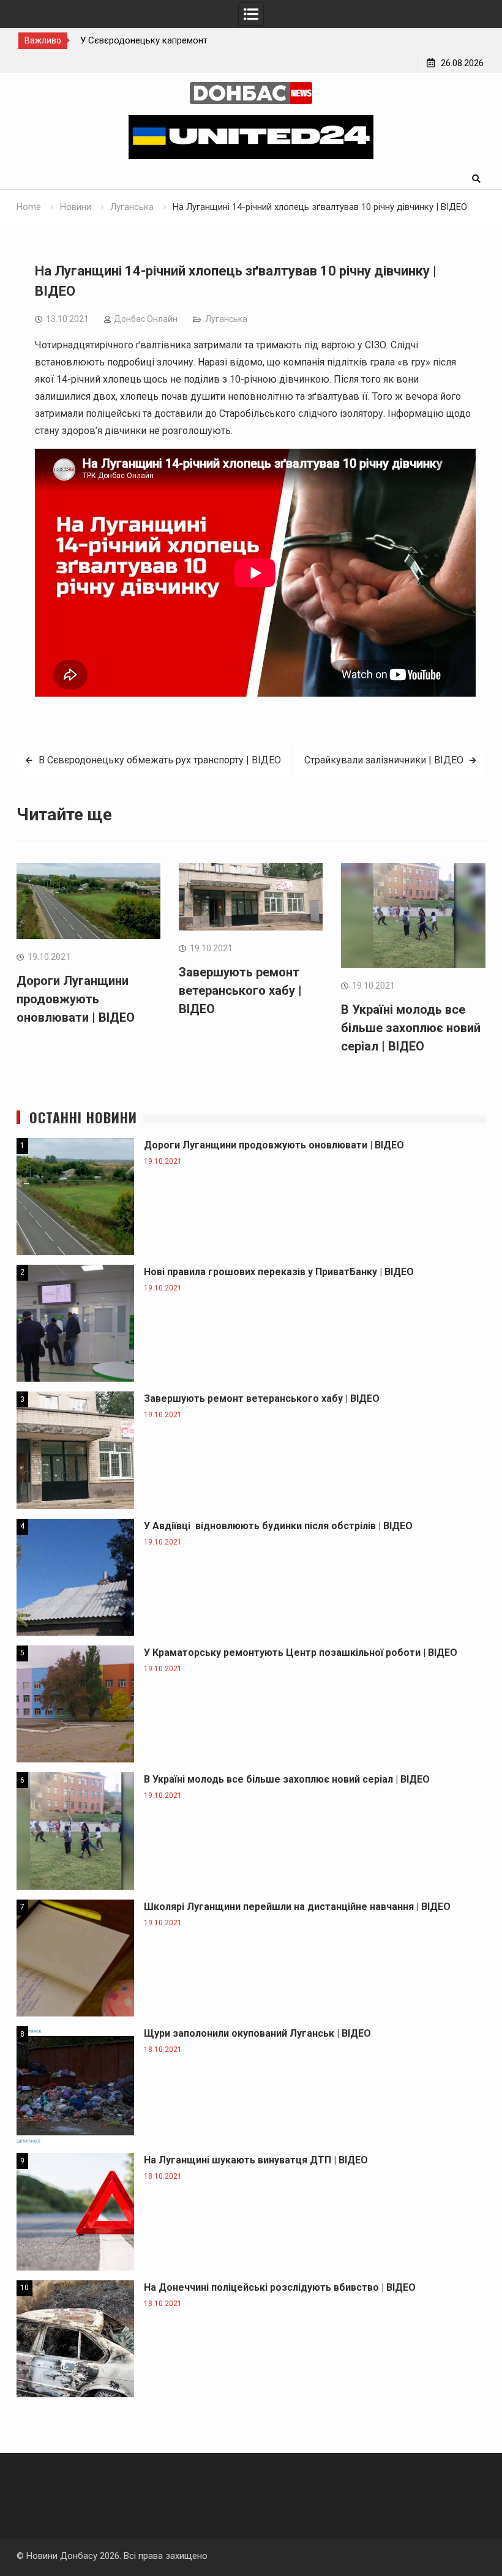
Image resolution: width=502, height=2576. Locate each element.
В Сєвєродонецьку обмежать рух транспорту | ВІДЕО (160, 760)
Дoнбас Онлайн (146, 319)
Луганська (226, 319)
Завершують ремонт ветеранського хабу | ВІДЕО (240, 990)
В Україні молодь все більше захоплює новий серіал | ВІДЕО (411, 1028)
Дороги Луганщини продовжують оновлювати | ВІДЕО (76, 999)
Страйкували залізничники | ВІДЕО (384, 760)
